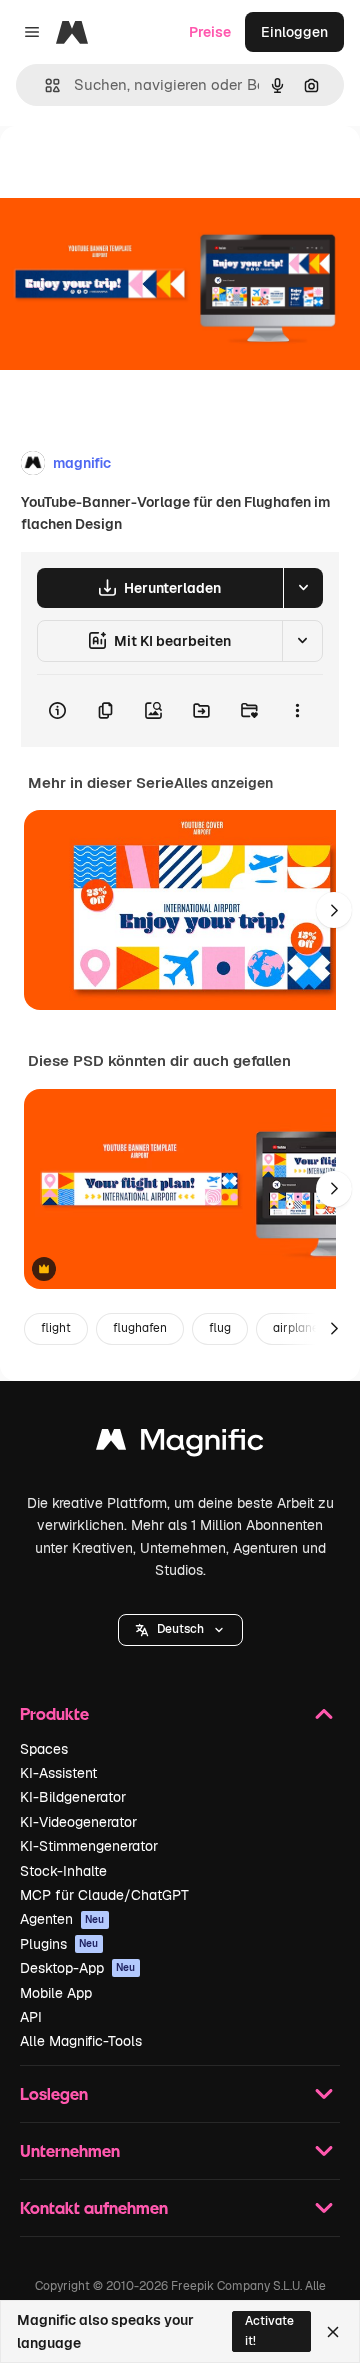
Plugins (59, 1944)
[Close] (333, 2332)
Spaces (44, 1749)
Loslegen (54, 2093)
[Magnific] (180, 1444)
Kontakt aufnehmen (94, 2207)
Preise (210, 32)
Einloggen (294, 32)
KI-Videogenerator (78, 1822)
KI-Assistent (58, 1773)
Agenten (62, 1919)
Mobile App (56, 1993)
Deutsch (180, 1629)
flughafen (140, 1328)
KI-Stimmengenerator (89, 1846)
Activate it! (269, 2330)
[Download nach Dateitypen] (303, 588)
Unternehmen (70, 2150)
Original (128, 171)
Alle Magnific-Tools (81, 2041)
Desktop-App (78, 1968)
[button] (180, 1630)
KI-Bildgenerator (73, 1797)
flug (220, 1328)
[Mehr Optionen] (297, 711)
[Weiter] (334, 910)
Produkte (54, 1713)
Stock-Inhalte (63, 1871)
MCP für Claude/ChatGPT (104, 1895)
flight (56, 1328)
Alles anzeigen (223, 783)
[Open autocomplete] (44, 85)
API (31, 2017)
